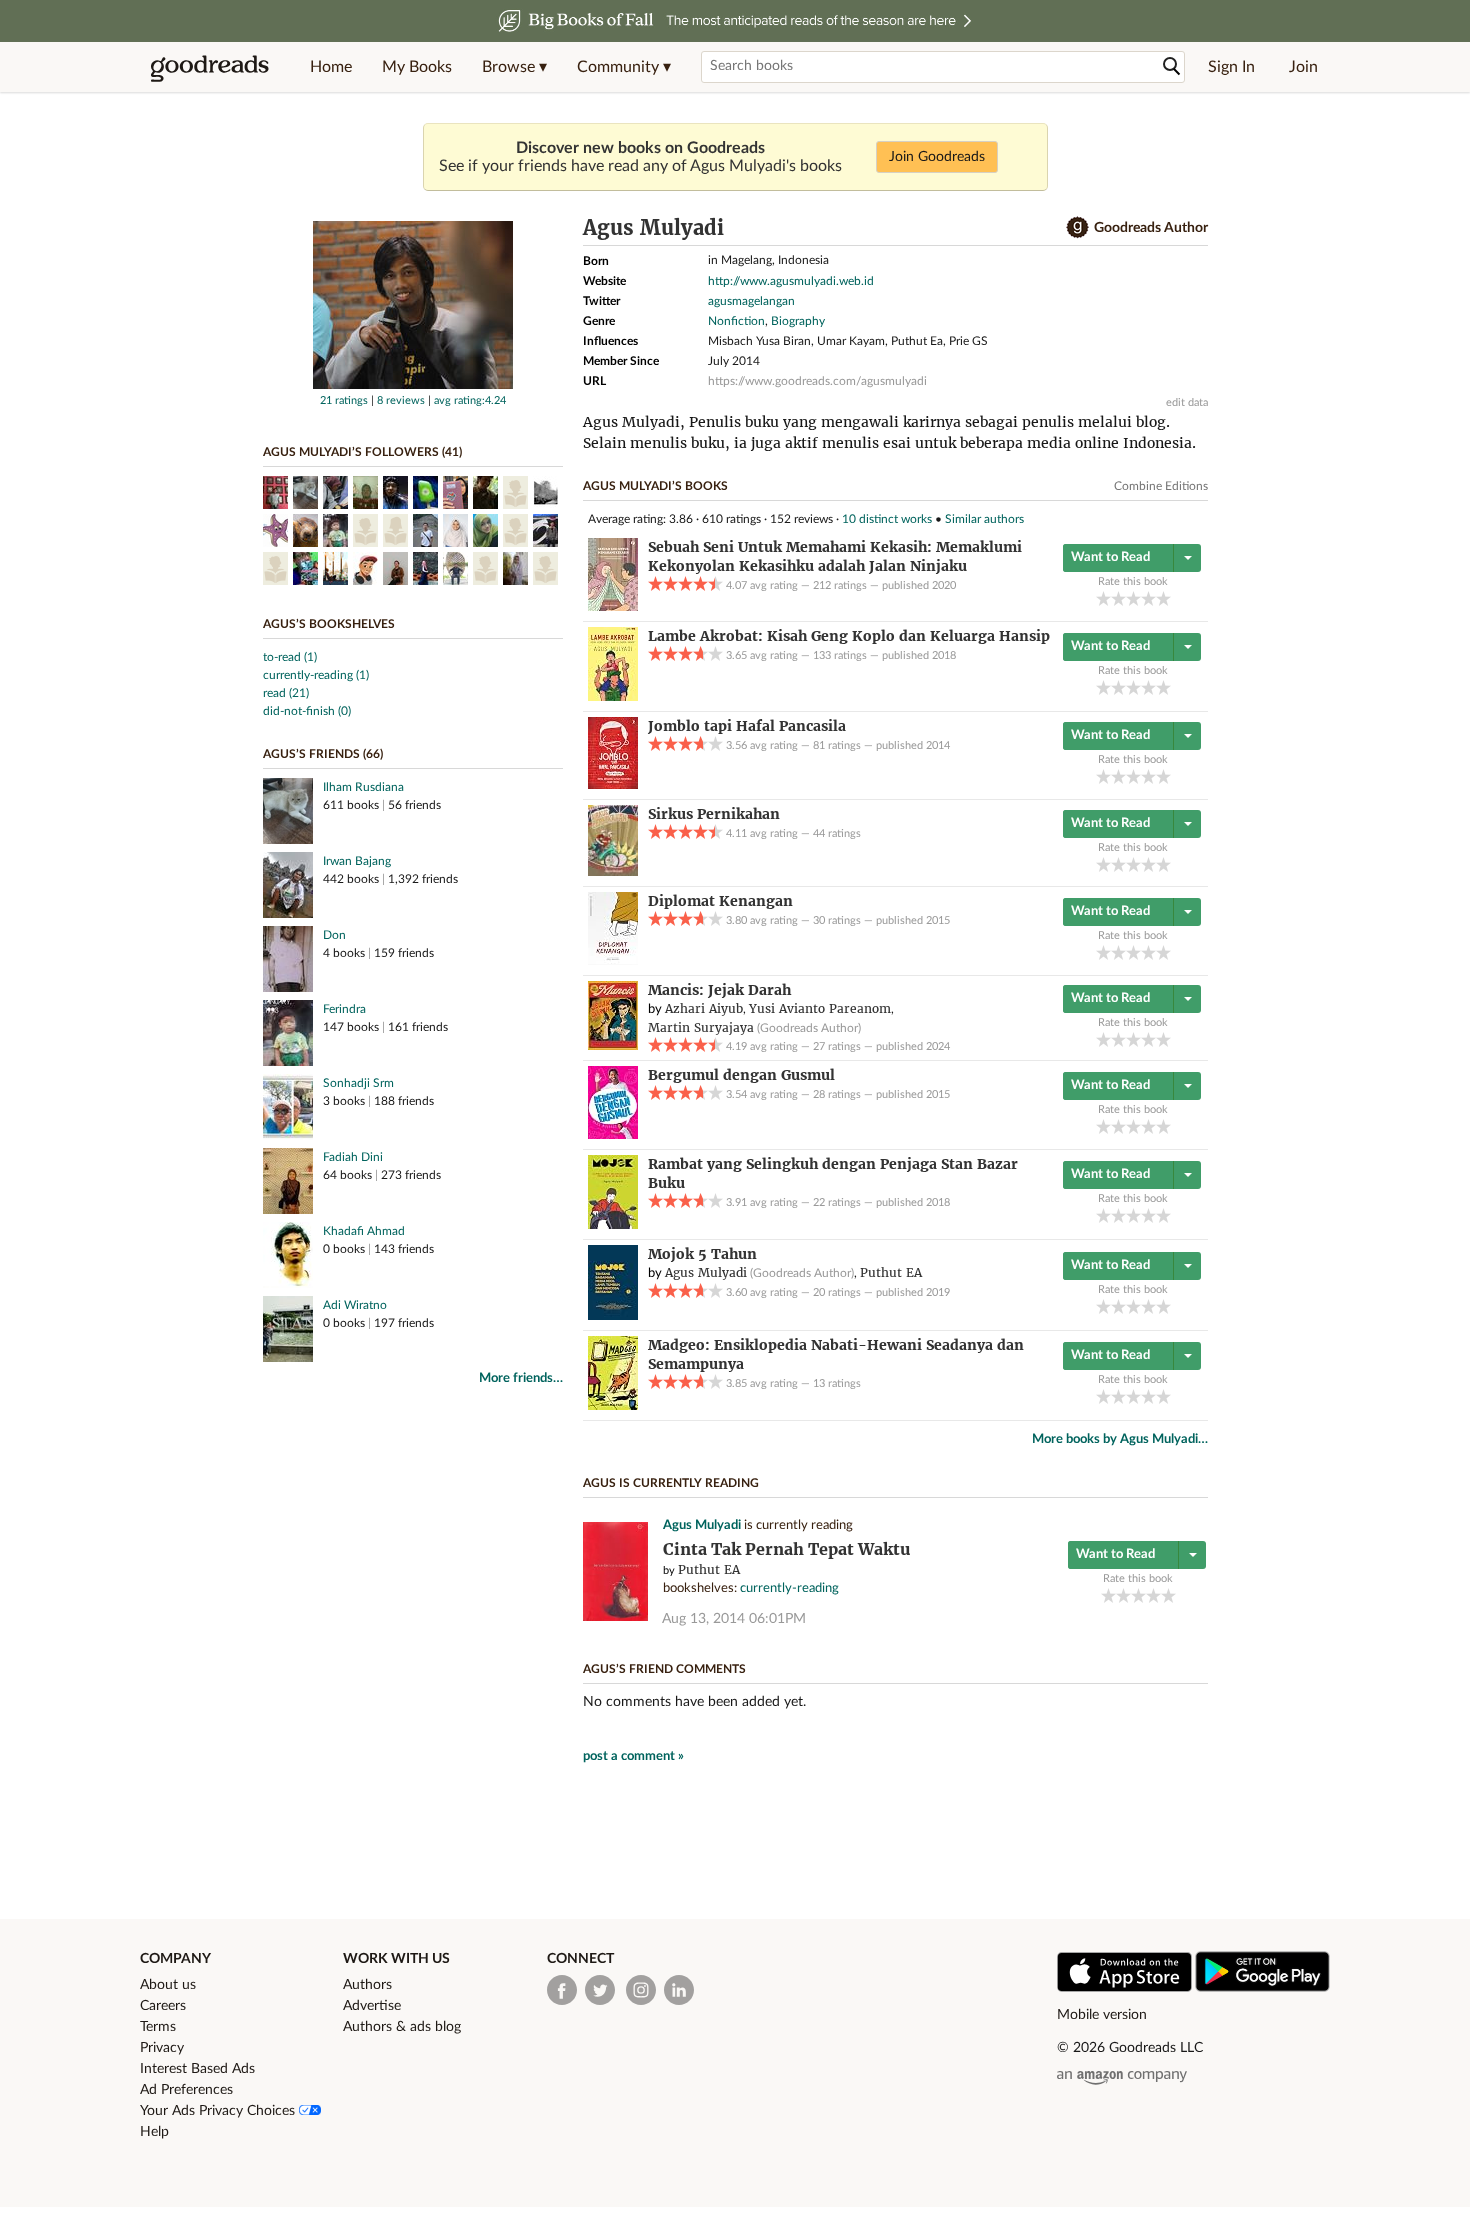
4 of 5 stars (1148, 598)
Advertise (372, 2006)
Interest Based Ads (197, 2069)
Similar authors (984, 519)
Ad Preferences (186, 2090)
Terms (158, 2027)
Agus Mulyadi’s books (655, 486)
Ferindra (344, 1009)
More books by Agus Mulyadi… (1120, 1439)
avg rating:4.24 (470, 400)
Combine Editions (1161, 486)
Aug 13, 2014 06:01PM (734, 1619)
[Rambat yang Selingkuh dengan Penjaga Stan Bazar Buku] (613, 1225)
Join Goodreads (937, 157)
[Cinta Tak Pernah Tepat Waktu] (615, 1617)
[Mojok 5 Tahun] (613, 1316)
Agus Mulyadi (702, 1525)
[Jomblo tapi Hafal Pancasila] (613, 785)
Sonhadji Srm (358, 1083)
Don (334, 935)
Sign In (1231, 67)
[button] (514, 67)
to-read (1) (290, 657)
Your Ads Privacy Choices (219, 2111)
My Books (417, 67)
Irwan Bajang (357, 861)
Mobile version (1102, 2015)
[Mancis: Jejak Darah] (613, 1046)
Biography (798, 321)
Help (154, 2132)
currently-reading (789, 1588)
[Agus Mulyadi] (413, 385)
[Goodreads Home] (210, 67)
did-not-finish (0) (307, 711)
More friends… (521, 1378)
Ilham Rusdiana (363, 787)
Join (1303, 67)
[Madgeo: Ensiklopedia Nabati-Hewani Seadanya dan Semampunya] (613, 1406)
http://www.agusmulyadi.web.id (791, 281)
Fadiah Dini (353, 1157)
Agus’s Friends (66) (323, 754)
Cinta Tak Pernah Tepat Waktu (786, 1549)
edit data (1187, 402)
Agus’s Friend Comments (664, 1669)
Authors (367, 1985)
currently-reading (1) (316, 675)
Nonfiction (736, 321)
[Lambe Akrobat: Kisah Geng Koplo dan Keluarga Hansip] (613, 697)
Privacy (162, 2048)
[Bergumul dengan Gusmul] (613, 1135)
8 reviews (401, 400)
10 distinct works (887, 519)
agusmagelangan (751, 301)
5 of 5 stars (1163, 598)
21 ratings (344, 400)
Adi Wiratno (355, 1305)
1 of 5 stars (1103, 598)
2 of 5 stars (1118, 598)
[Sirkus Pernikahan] (613, 872)
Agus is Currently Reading (671, 1483)
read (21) (286, 693)
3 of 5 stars (1133, 598)
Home (331, 67)
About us (168, 1985)
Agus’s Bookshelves (329, 624)
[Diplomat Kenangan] (613, 961)
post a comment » (633, 1756)
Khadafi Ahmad (364, 1231)
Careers (163, 2006)
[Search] (1172, 66)
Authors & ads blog (402, 2027)
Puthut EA (709, 1569)
